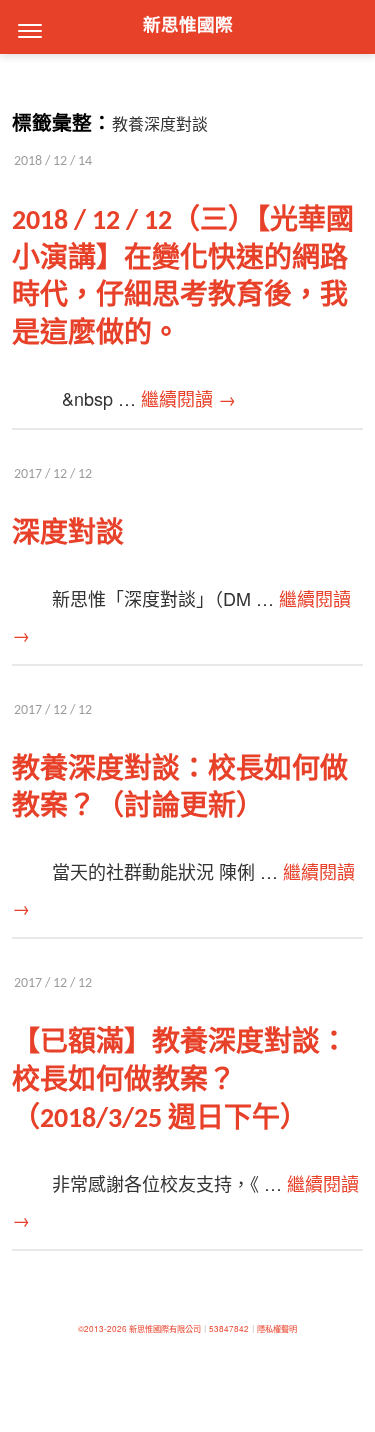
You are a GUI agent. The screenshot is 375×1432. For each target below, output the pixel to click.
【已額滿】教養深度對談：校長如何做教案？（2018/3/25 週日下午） (180, 1082)
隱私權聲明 (277, 1328)
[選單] (30, 30)
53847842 (229, 1328)
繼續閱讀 (188, 398)
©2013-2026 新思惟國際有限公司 (139, 1328)
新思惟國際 (188, 26)
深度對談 (68, 535)
